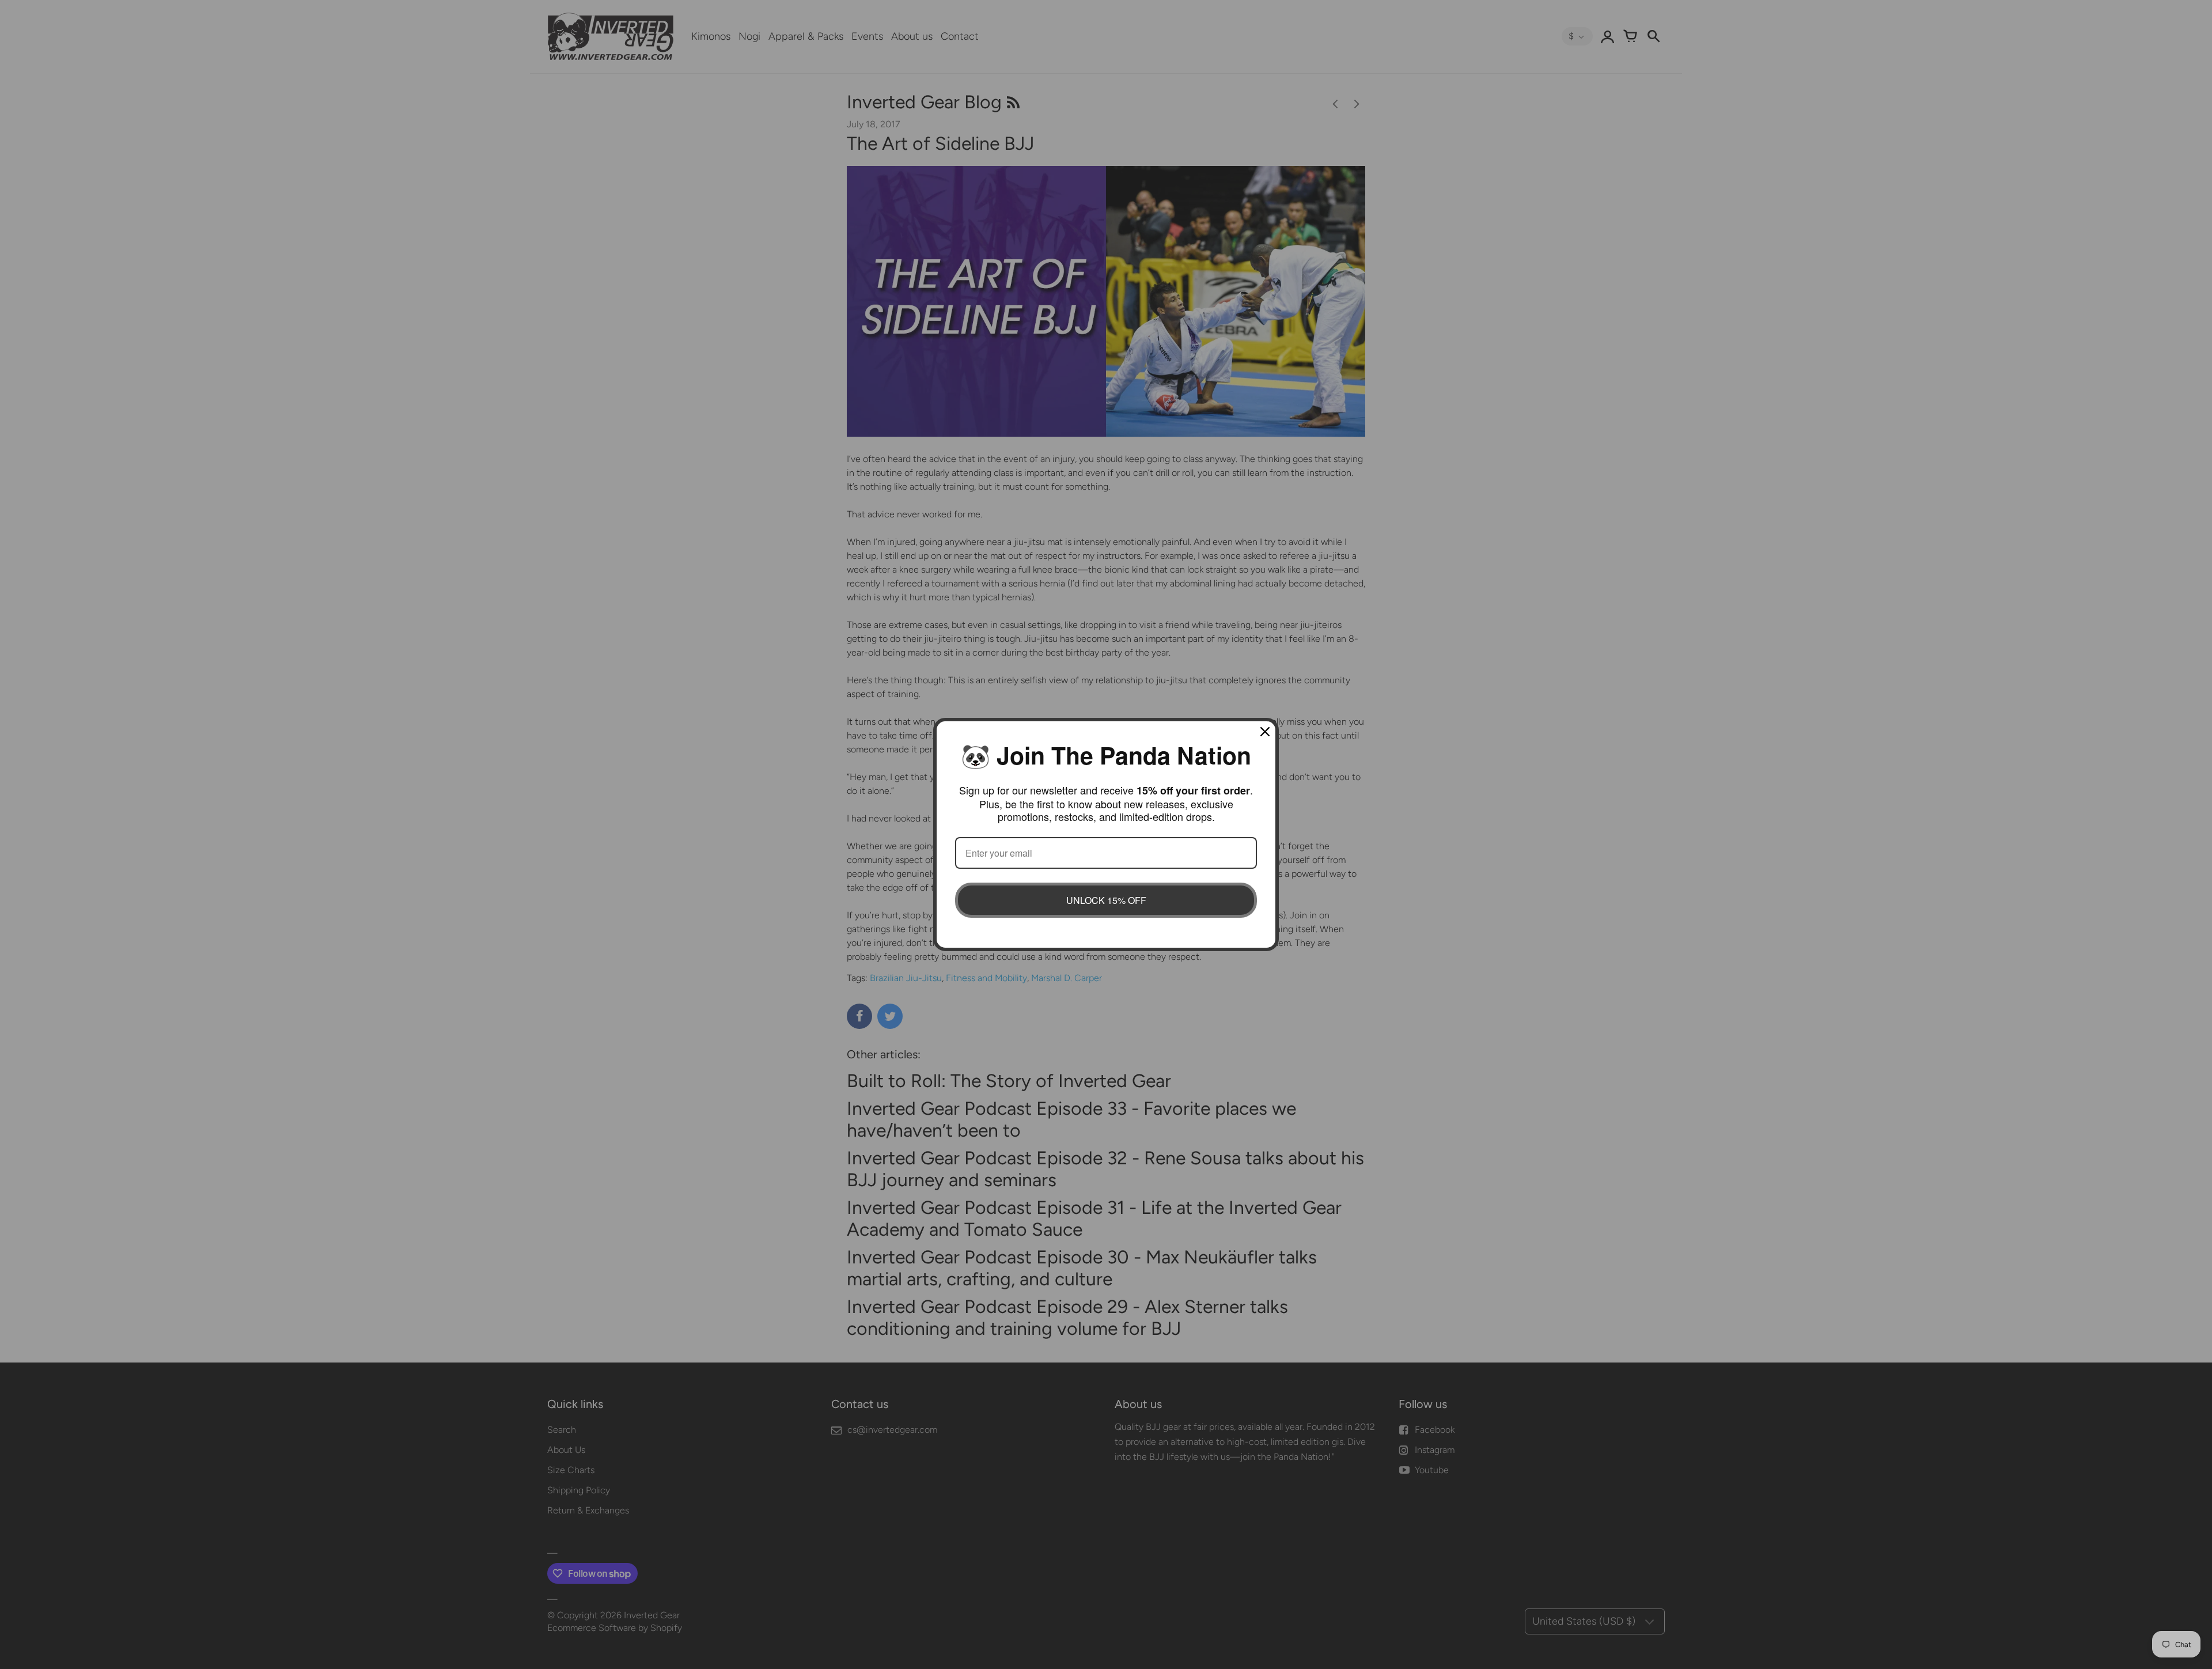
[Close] (1265, 732)
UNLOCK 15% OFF (1106, 900)
